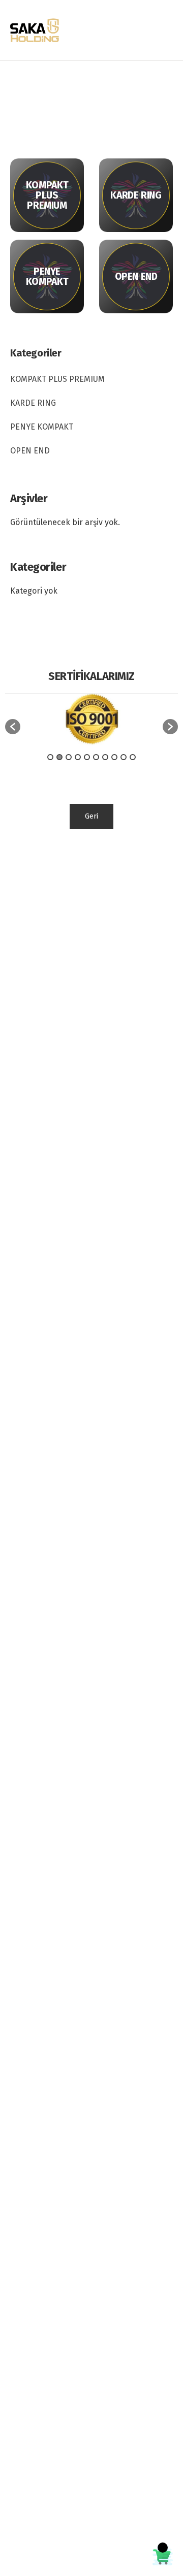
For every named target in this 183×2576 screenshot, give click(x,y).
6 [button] (96, 757)
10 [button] (133, 757)
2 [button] (59, 757)
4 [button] (78, 757)
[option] (91, 722)
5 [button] (87, 757)
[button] (13, 727)
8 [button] (114, 757)
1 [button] (50, 757)
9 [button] (124, 757)
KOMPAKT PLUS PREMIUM (57, 379)
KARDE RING (33, 403)
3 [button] (69, 757)
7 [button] (105, 757)
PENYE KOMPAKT (42, 427)
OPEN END (30, 451)
